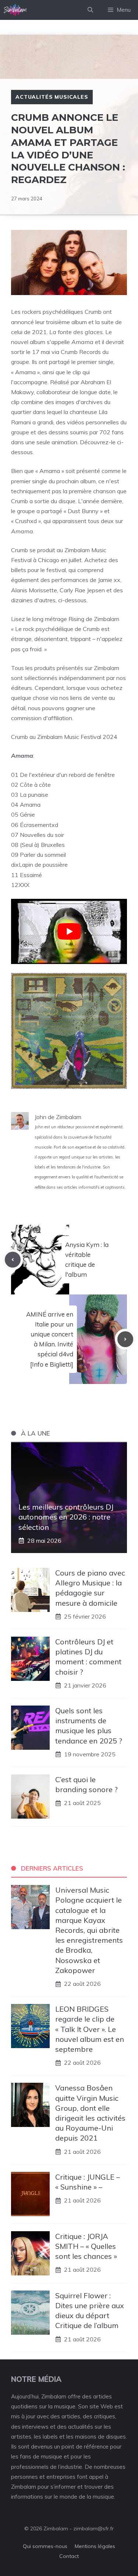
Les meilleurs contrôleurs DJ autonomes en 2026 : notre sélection (66, 1517)
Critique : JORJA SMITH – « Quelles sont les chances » (86, 2246)
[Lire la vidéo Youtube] (69, 931)
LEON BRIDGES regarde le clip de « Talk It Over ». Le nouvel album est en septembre (90, 2029)
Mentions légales (95, 2546)
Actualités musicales (52, 97)
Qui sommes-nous (45, 2546)
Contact (69, 2556)
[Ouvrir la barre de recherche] (90, 10)
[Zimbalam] (15, 10)
